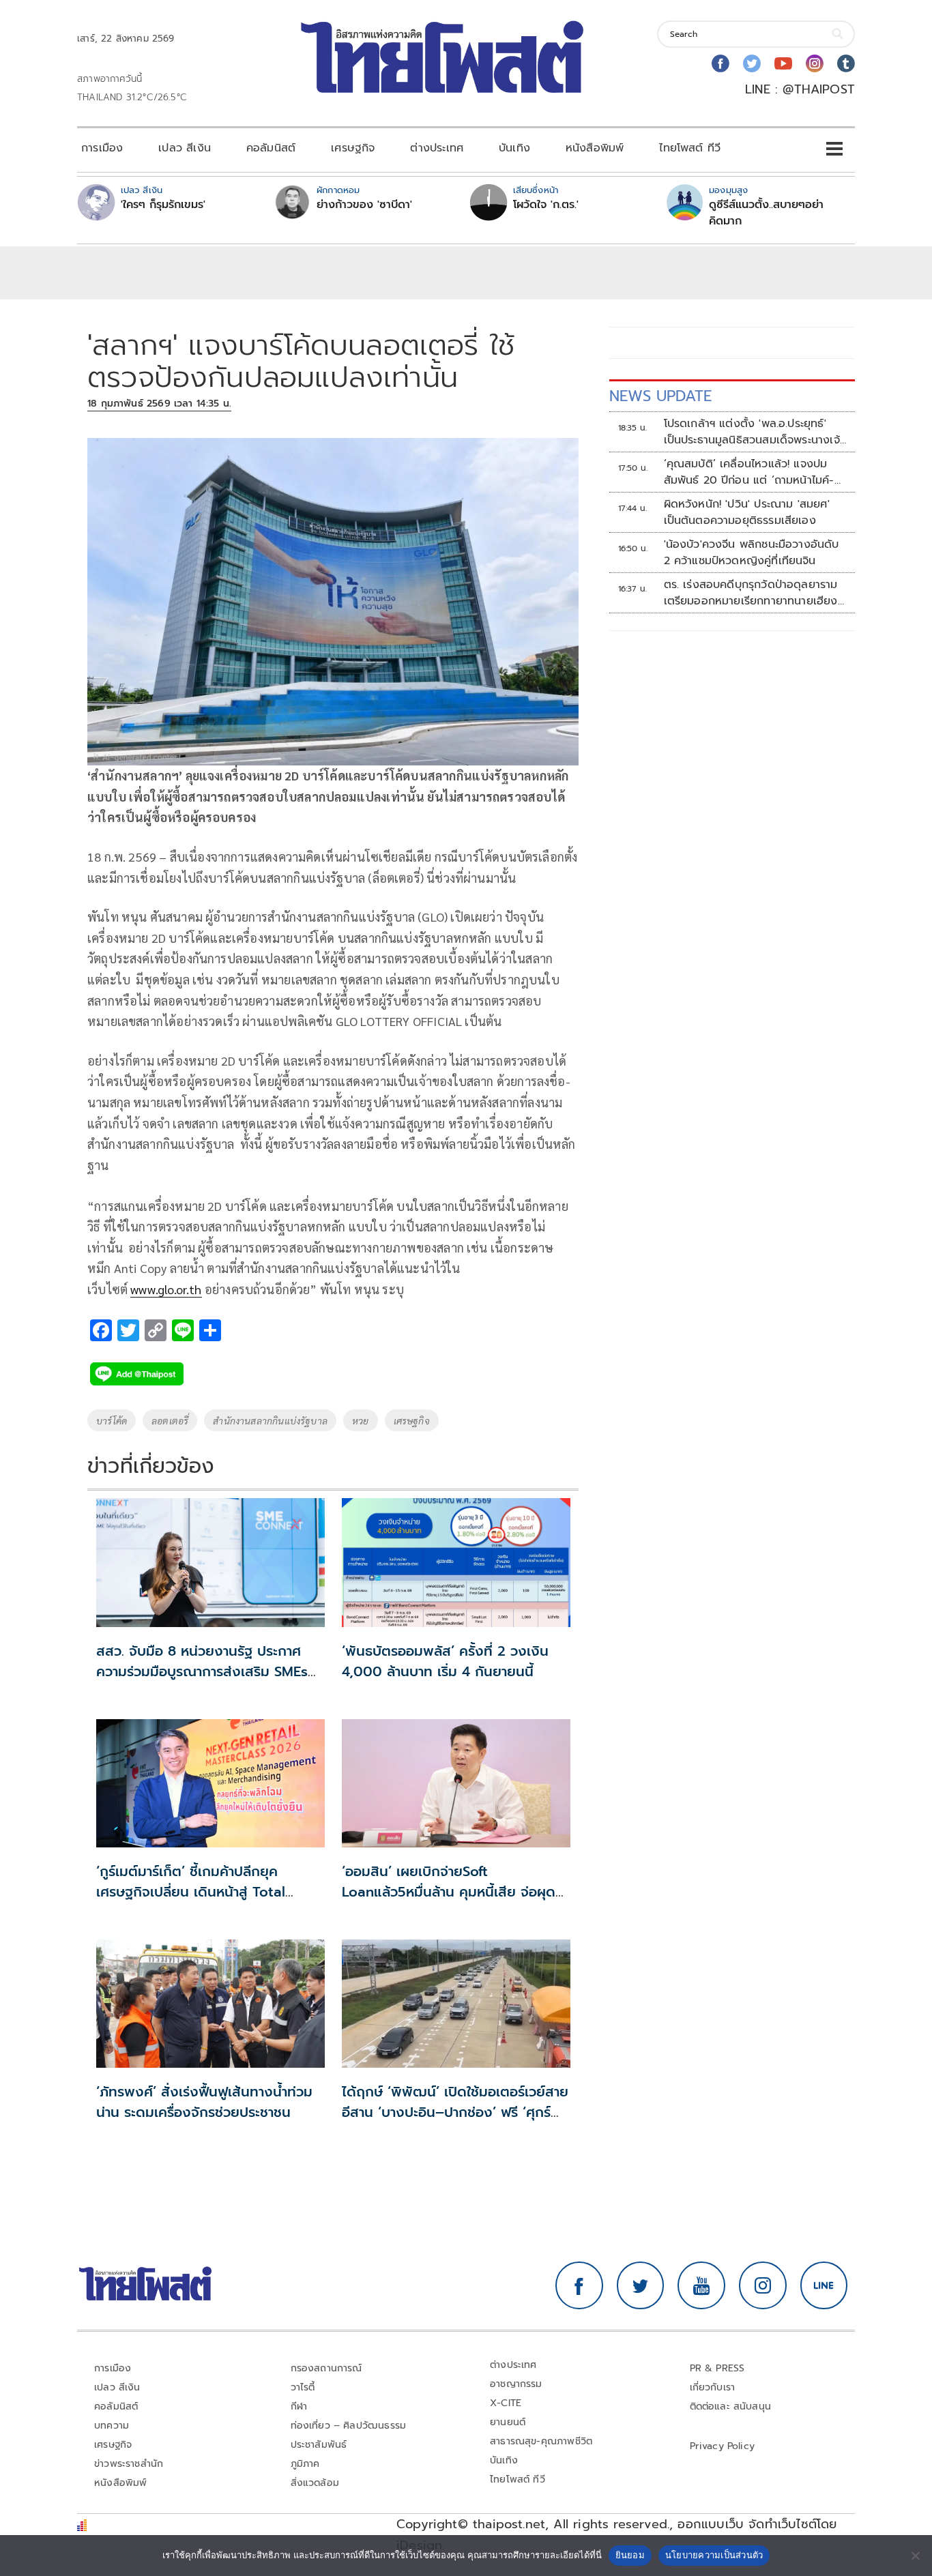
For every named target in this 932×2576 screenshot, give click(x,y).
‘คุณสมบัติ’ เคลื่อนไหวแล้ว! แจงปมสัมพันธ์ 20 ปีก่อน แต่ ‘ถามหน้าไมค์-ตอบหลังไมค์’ (749, 472)
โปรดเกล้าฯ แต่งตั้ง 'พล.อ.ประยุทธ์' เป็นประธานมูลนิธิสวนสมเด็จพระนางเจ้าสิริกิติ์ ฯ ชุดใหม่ (754, 432)
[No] (915, 2556)
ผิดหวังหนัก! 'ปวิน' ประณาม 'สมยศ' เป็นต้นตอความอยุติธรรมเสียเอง (747, 512)
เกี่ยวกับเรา (713, 2387)
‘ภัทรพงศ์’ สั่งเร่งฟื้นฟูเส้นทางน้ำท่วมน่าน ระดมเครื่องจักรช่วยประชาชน (204, 2102)
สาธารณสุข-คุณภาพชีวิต (541, 2441)
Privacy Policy (723, 2446)
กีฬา (299, 2406)
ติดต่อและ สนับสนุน (731, 2406)
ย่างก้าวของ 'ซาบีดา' (364, 205)
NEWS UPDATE (660, 396)
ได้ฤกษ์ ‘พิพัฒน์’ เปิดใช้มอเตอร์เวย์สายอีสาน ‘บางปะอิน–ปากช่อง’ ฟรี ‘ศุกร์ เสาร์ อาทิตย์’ (455, 2112)
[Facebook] (720, 63)
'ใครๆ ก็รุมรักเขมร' (163, 205)
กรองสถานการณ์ (326, 2368)
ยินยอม (630, 2555)
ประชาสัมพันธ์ (319, 2445)
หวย (361, 1420)
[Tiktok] (846, 63)
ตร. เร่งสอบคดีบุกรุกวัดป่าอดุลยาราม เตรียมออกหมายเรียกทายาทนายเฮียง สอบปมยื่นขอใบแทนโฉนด (751, 593)
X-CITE (506, 2403)
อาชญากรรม (516, 2384)
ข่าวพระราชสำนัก (129, 2464)
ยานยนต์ (508, 2422)
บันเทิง (514, 148)
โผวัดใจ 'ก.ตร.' (546, 205)
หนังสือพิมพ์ (595, 148)
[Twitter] (752, 63)
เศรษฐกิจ (353, 148)
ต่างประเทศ (437, 148)
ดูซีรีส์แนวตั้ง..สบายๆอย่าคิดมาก (766, 213)
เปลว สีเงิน (185, 148)
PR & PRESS (717, 2368)
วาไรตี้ (303, 2387)
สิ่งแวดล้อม (315, 2483)
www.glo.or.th (166, 1289)
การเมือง (102, 148)
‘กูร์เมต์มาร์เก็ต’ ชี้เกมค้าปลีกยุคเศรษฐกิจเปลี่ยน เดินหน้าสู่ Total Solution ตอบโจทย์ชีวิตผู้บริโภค (191, 1892)
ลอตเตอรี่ (170, 1420)
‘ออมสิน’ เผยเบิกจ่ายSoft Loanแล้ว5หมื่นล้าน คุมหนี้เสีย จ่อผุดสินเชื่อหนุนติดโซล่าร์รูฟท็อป (449, 1892)
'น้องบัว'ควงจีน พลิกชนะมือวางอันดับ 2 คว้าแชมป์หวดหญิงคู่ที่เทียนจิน (752, 553)
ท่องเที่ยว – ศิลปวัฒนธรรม (349, 2426)
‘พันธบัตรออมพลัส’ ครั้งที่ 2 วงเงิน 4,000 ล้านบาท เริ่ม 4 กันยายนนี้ (445, 1661)
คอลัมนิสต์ (271, 148)
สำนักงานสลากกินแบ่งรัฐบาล (270, 1420)
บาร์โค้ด (112, 1420)
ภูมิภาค (305, 2464)
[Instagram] (815, 63)
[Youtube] (783, 63)
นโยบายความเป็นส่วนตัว (714, 2555)
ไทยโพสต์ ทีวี (690, 148)
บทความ (112, 2426)
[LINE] (824, 2285)
